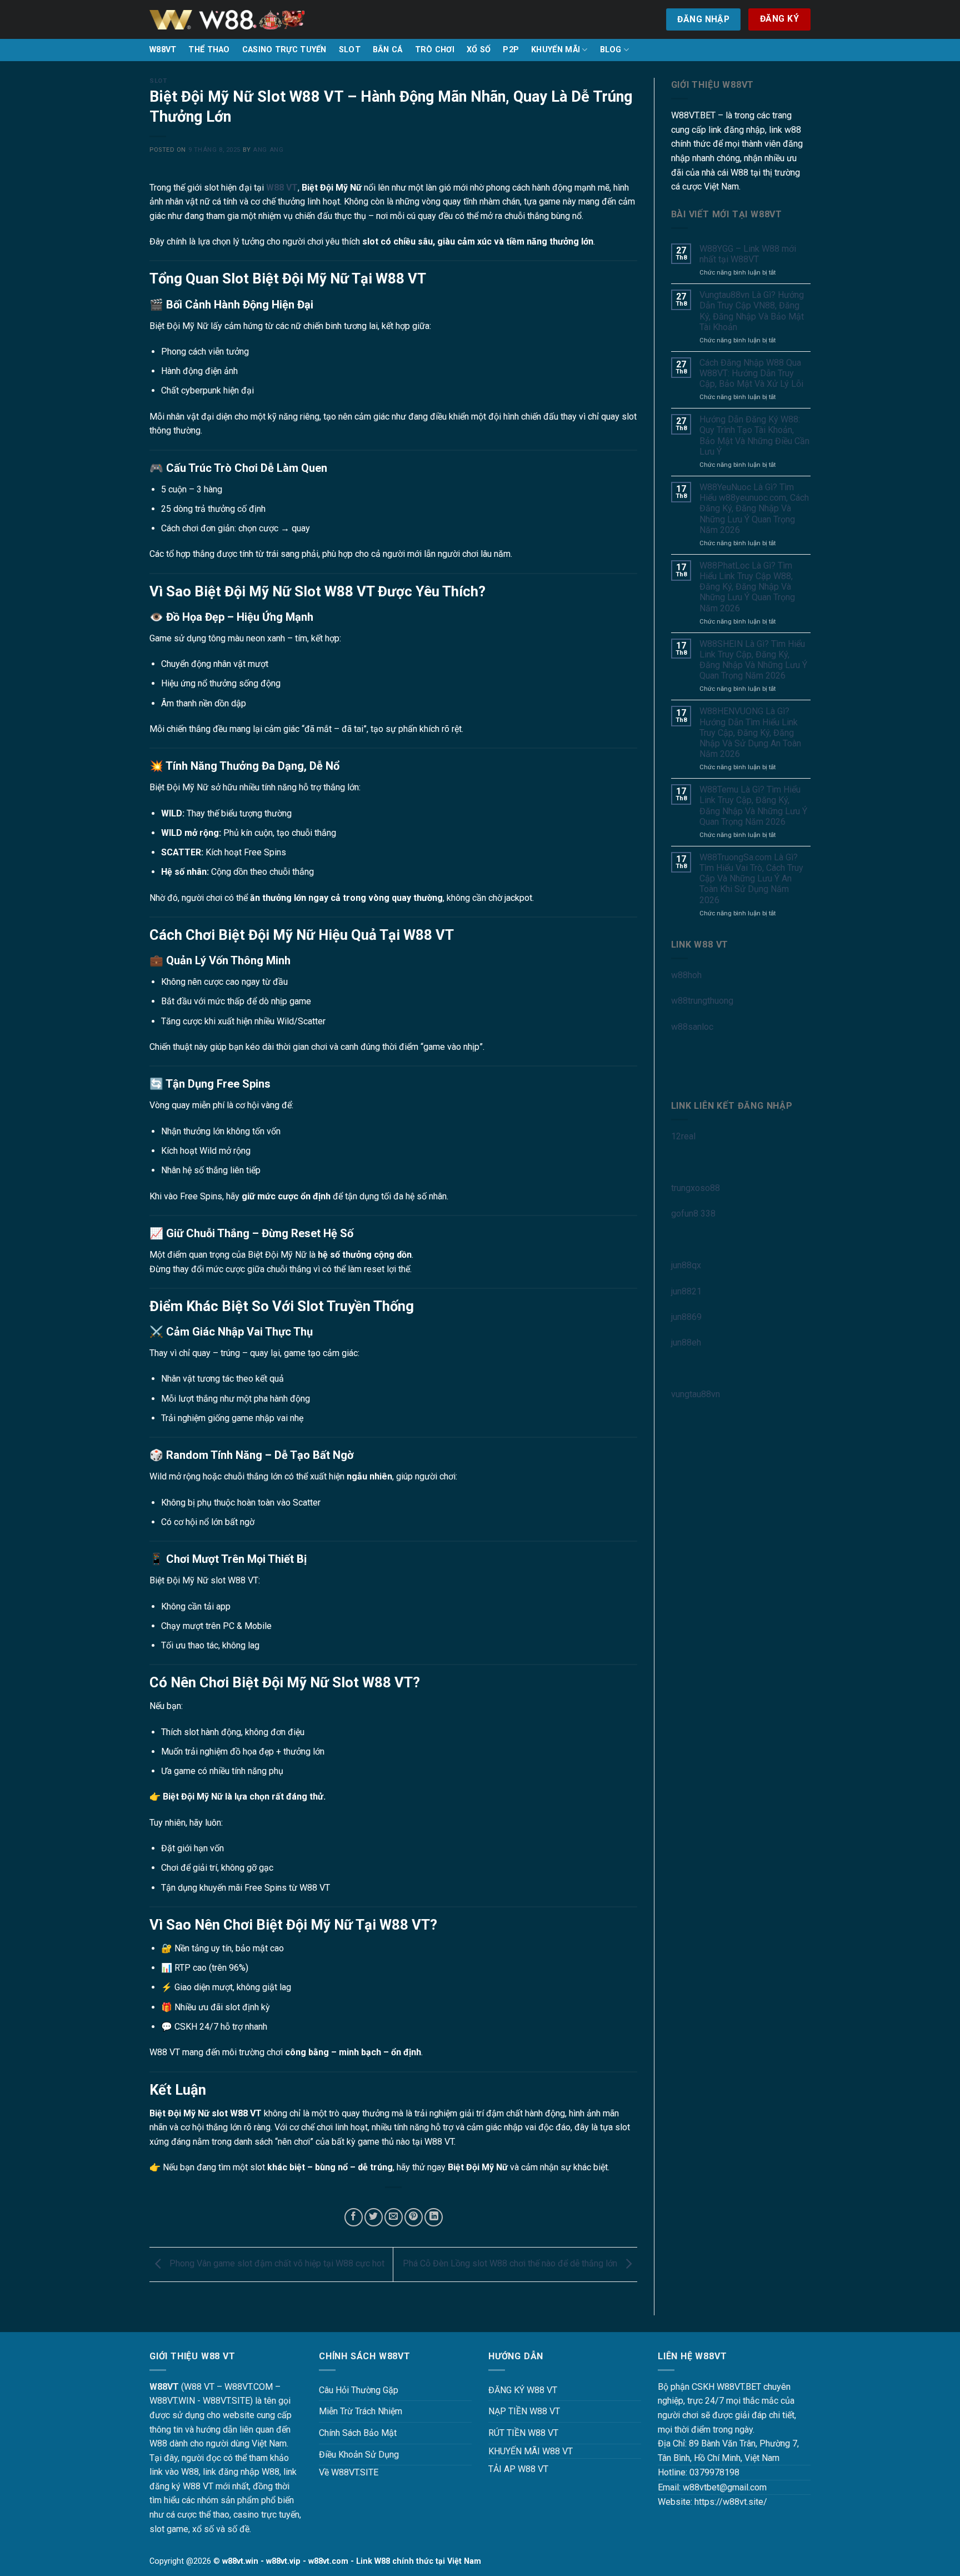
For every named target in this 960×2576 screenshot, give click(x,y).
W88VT (163, 50)
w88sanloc (692, 1027)
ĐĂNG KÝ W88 (516, 2390)
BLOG (611, 50)
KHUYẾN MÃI (556, 50)
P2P (511, 50)
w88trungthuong (702, 1001)
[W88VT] (227, 20)
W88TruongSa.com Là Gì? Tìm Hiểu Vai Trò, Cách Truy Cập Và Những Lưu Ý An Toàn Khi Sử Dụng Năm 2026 (751, 879)
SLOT (350, 50)
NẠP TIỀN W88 (518, 2411)
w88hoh (686, 975)
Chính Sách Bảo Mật (358, 2433)
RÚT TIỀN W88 (517, 2433)
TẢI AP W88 (512, 2469)
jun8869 (686, 1317)
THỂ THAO (209, 50)
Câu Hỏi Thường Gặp (359, 2390)
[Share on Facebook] (354, 2217)
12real (683, 1136)
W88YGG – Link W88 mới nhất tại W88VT (748, 254)
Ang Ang (268, 150)
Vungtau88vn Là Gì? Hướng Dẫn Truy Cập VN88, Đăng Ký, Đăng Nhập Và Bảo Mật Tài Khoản (752, 311)
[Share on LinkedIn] (434, 2217)
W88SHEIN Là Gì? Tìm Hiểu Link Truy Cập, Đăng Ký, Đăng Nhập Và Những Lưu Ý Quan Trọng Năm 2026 (753, 660)
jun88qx (686, 1265)
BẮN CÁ (388, 50)
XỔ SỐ (479, 50)
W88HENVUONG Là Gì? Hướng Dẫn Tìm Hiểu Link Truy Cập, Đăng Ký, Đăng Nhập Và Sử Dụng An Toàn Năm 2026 (750, 733)
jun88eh (686, 1342)
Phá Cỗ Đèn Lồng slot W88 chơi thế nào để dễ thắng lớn (511, 2263)
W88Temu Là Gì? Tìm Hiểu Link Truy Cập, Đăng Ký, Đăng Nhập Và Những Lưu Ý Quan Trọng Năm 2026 (753, 806)
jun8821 (686, 1291)
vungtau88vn (696, 1394)
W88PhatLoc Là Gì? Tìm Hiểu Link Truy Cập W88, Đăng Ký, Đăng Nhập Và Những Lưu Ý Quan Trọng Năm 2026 (747, 587)
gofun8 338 (693, 1214)
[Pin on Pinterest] (414, 2217)
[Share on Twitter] (374, 2217)
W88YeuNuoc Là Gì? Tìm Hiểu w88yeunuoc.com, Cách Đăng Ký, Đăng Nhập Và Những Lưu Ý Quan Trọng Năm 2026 (754, 509)
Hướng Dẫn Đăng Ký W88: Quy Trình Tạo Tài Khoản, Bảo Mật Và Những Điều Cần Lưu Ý (754, 435)
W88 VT (282, 188)
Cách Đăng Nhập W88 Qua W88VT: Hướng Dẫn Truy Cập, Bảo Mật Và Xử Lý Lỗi (751, 373)
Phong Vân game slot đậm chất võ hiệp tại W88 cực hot (276, 2263)
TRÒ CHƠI (435, 50)
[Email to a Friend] (394, 2217)
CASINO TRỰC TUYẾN (284, 50)
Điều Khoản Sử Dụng (359, 2455)
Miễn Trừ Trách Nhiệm (361, 2411)
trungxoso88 (696, 1188)
